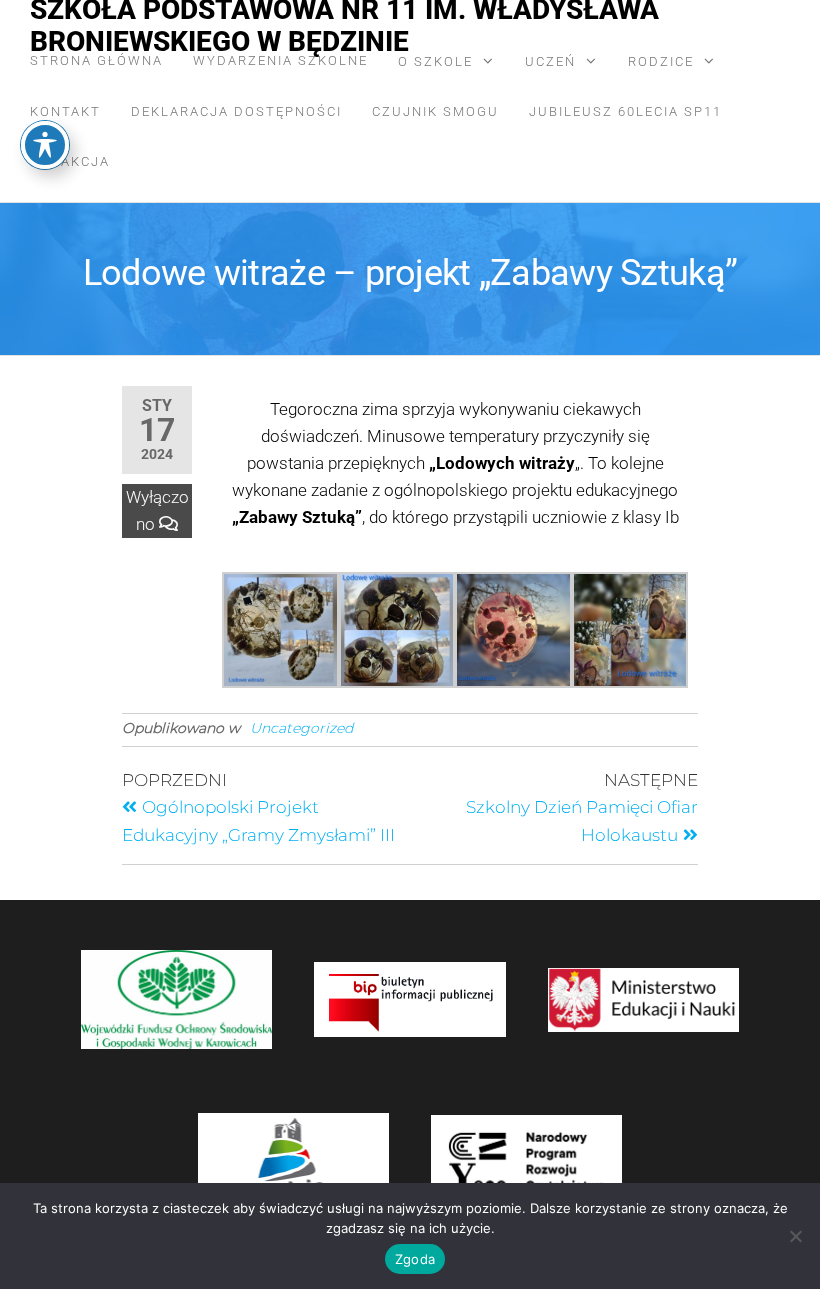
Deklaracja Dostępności (236, 111)
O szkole (435, 61)
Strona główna (96, 60)
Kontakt (65, 111)
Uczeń (550, 61)
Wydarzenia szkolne (280, 60)
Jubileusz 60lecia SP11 (625, 111)
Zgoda (415, 1259)
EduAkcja (70, 161)
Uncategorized (301, 728)
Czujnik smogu (435, 111)
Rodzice (661, 61)
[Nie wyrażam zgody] (795, 1236)
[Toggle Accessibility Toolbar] (45, 145)
